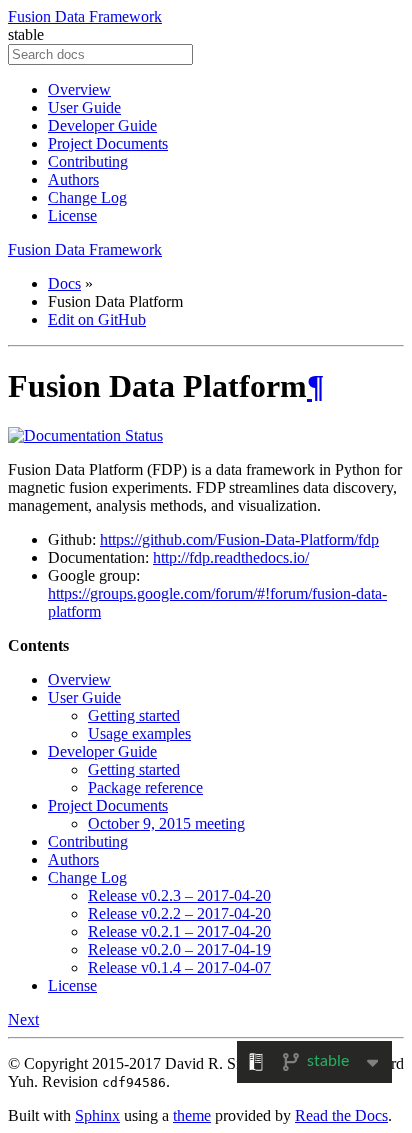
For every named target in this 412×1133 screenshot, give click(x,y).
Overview (79, 89)
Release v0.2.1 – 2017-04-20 (179, 931)
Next (23, 1019)
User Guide (84, 107)
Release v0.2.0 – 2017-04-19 (179, 949)
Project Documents (108, 143)
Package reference (145, 787)
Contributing (88, 161)
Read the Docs (341, 1115)
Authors (73, 179)
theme (192, 1115)
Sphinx (97, 1115)
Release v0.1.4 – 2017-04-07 (179, 967)
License (72, 215)
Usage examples (139, 733)
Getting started (134, 715)
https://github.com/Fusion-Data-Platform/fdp (239, 539)
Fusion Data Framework (85, 16)
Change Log (87, 197)
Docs (64, 283)
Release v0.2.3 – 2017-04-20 (179, 895)
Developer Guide (102, 125)
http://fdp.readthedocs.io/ (231, 557)
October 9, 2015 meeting (166, 823)
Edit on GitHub (97, 319)
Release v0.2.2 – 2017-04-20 (179, 913)
